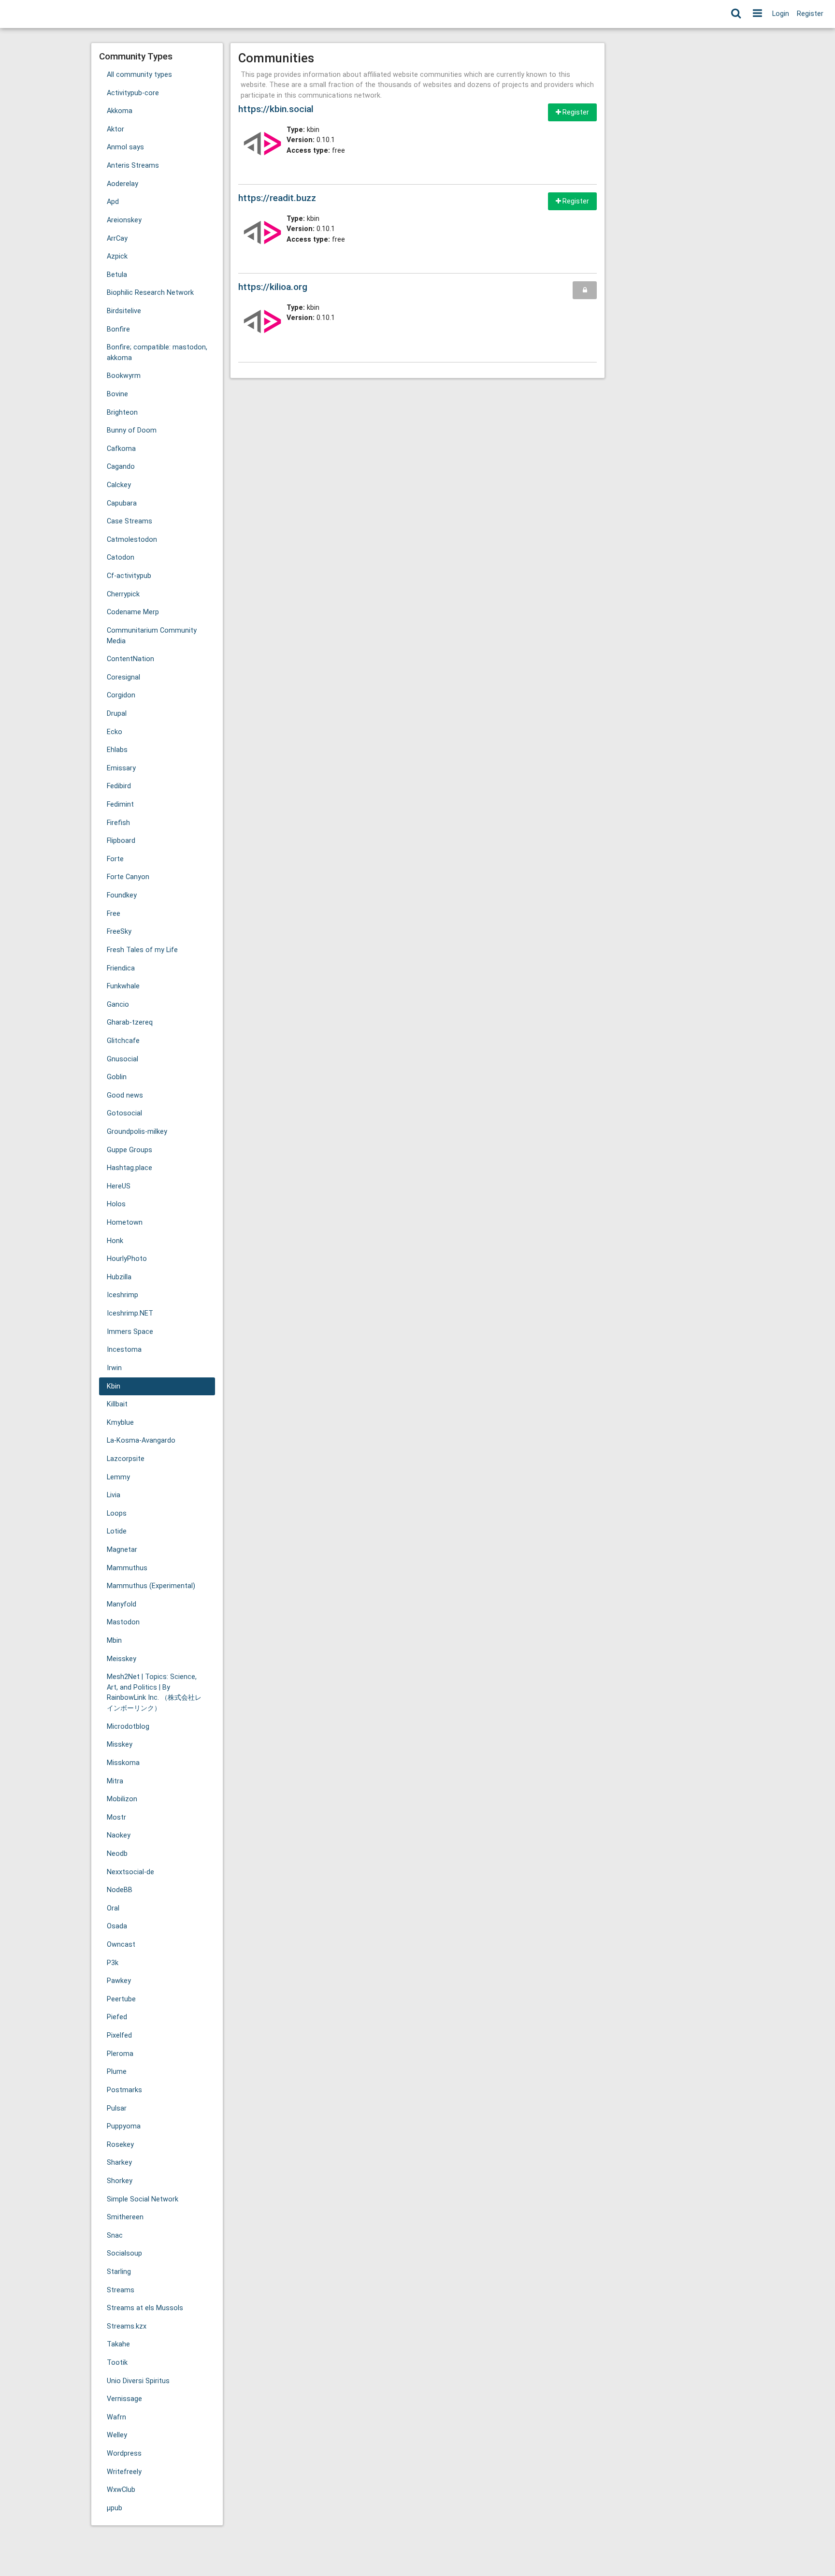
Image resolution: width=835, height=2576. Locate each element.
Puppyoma (124, 2126)
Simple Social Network (143, 2199)
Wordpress (124, 2453)
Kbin (114, 1386)
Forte (115, 859)
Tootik (117, 2363)
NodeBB (120, 1890)
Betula (117, 275)
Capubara (122, 503)
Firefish (118, 823)
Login (781, 14)
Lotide (117, 1531)
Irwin (114, 1368)
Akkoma (120, 111)
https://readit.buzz (277, 198)
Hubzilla (119, 1277)
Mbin (114, 1641)
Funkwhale (123, 986)
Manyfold (122, 1604)
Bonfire (118, 329)
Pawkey (119, 1981)
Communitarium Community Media (152, 636)
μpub (115, 2508)
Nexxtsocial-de (130, 1872)
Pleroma (120, 2054)
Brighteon (122, 412)
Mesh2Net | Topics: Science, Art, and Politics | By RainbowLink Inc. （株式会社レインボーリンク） (154, 1693)
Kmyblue (120, 1423)
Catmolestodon (132, 540)
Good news (125, 1095)
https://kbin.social (276, 109)
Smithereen (125, 2217)
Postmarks (124, 2090)
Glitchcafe (123, 1041)
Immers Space (130, 1332)
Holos (116, 1204)
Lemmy (118, 1477)
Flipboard (121, 841)
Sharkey (119, 2163)
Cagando (121, 467)
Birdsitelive (124, 311)
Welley (117, 2435)
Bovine (117, 394)
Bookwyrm (124, 376)
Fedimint (120, 804)
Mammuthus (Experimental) (151, 1586)
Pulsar (117, 2108)
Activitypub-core (133, 93)
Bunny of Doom (132, 430)
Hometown (125, 1223)
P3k (113, 1963)
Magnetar (122, 1550)
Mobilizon (122, 1799)
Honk (115, 1241)
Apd (113, 202)
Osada (117, 1926)
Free (114, 914)
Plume (117, 2072)
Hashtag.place (130, 1168)
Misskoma (123, 1763)
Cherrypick (123, 594)
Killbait (117, 1404)
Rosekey (120, 2145)
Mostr (116, 1817)
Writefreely (124, 2472)
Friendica (121, 968)
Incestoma (124, 1350)
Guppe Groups (130, 1150)
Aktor (115, 129)
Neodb (117, 1854)
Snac (115, 2236)
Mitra (115, 1781)
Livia (114, 1495)
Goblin (117, 1077)
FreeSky (119, 932)
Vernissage (124, 2399)
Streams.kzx (127, 2326)
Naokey (119, 1835)
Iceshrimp (122, 1295)
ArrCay (117, 239)
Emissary (121, 768)
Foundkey (122, 895)
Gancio (118, 1005)
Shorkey (120, 2181)
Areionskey (124, 220)
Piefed (117, 2017)
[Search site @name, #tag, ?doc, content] (736, 14)
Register (810, 14)
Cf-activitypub (129, 576)
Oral (113, 1908)
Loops (117, 1513)
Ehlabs (117, 750)
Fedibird (119, 786)
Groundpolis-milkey (137, 1132)
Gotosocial (124, 1113)
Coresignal (123, 677)
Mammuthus (127, 1568)
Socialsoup (124, 2253)
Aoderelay (122, 184)
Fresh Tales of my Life (142, 950)
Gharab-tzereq (130, 1022)
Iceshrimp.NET (130, 1313)
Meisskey (122, 1659)
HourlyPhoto (127, 1259)
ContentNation (130, 659)
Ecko (115, 732)
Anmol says (125, 147)
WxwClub (121, 2490)
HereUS (119, 1186)
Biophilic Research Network (150, 293)
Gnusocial (122, 1059)
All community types (139, 75)
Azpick (117, 256)
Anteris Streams (133, 166)
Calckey (119, 485)
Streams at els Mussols (145, 2308)
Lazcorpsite (126, 1459)
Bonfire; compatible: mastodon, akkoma (157, 353)
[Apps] (757, 14)
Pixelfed (119, 2035)
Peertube (121, 1999)
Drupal (117, 714)
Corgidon (121, 695)
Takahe (118, 2344)
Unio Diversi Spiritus (138, 2381)
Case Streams (130, 521)
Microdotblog (128, 1727)
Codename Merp (133, 612)
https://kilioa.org (273, 287)
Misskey (120, 1744)
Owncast (121, 1945)
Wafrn (116, 2417)
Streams (121, 2290)
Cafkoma (121, 449)
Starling (119, 2272)
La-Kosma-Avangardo (141, 1440)
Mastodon (123, 1622)
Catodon (121, 557)
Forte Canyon (128, 877)
